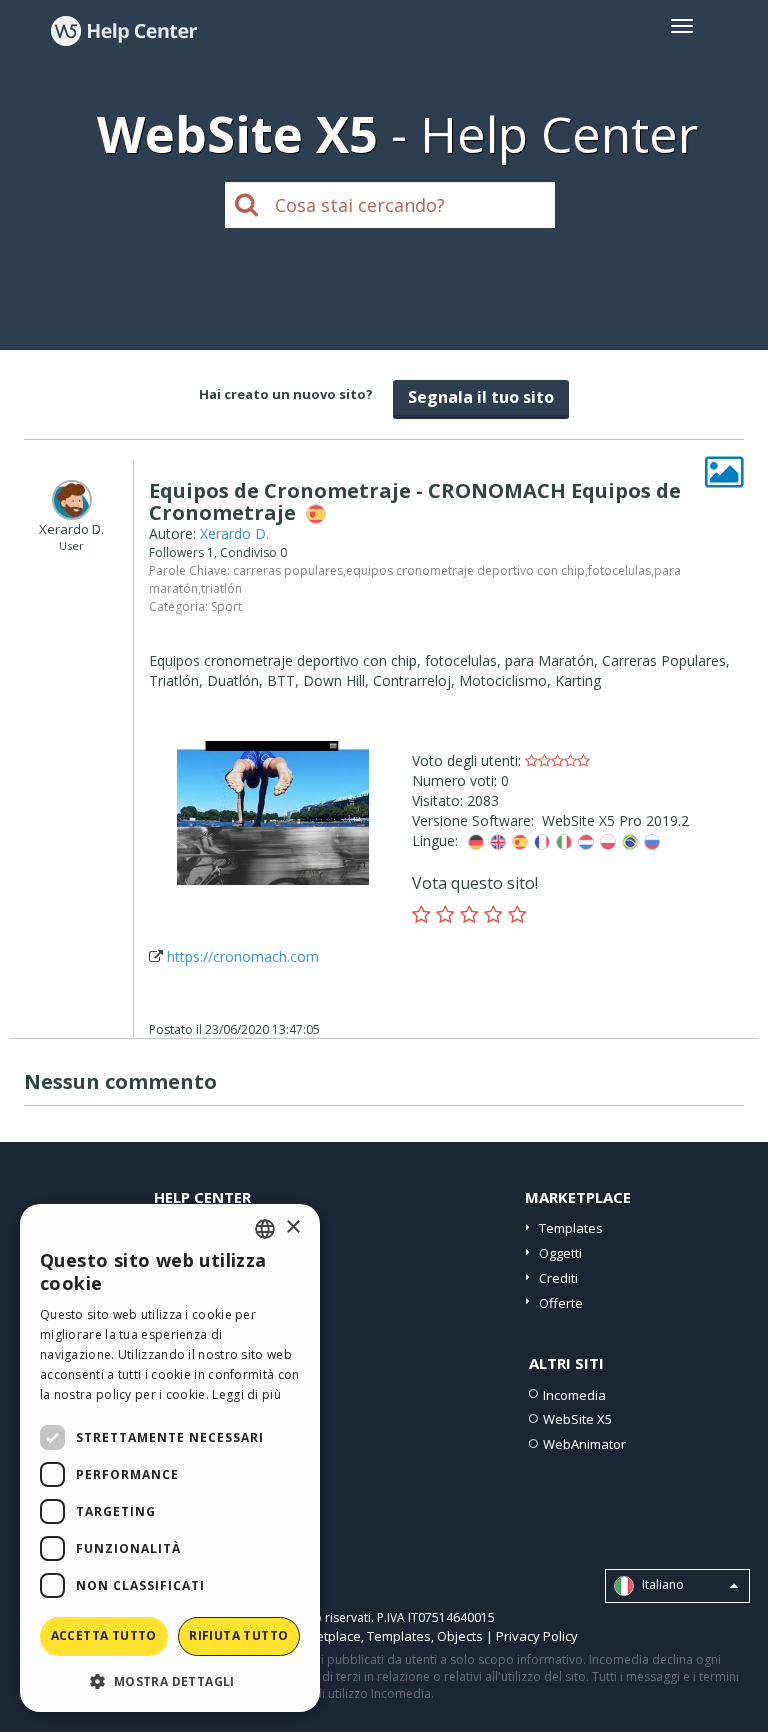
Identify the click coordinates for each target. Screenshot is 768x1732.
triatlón (221, 588)
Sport (226, 606)
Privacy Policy (537, 1636)
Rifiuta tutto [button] (238, 1635)
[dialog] (170, 1458)
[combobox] (265, 1229)
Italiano (661, 1585)
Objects (460, 1636)
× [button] (292, 1227)
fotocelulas (619, 570)
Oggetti (560, 1253)
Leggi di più (246, 1394)
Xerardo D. (234, 533)
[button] (170, 1680)
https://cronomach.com (243, 956)
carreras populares (288, 570)
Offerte (561, 1303)
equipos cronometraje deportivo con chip (465, 570)
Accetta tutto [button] (104, 1635)
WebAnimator (584, 1444)
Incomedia (574, 1395)
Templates (571, 1228)
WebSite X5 (577, 1419)
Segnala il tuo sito (481, 397)
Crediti (558, 1278)
